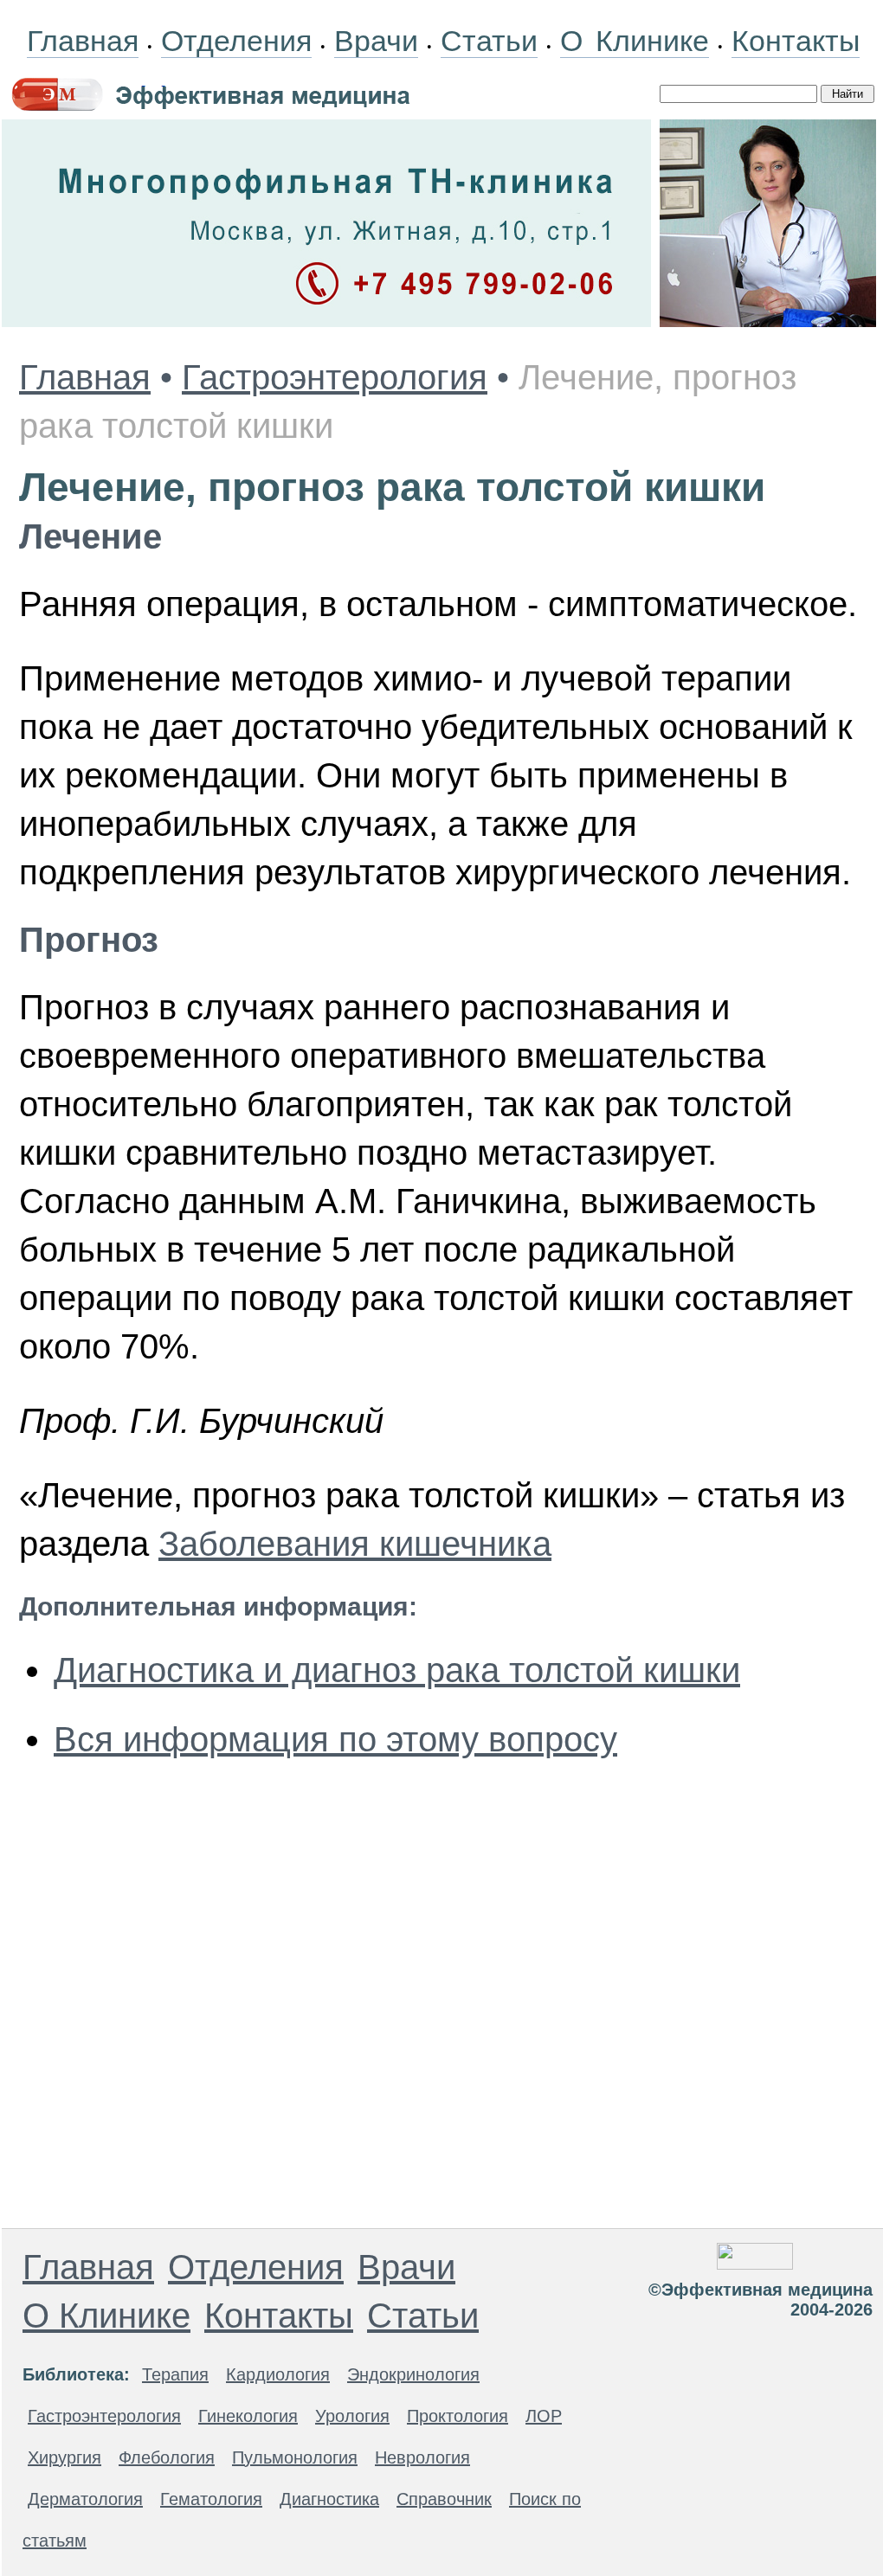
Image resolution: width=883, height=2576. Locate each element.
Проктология (458, 2416)
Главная (83, 41)
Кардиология (278, 2374)
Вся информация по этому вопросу (335, 1739)
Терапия (175, 2374)
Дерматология (85, 2499)
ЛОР (544, 2416)
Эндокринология (413, 2374)
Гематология (211, 2499)
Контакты (796, 41)
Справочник (444, 2499)
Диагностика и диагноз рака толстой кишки (397, 1670)
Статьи (489, 41)
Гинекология (248, 2416)
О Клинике (635, 41)
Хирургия (64, 2457)
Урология (352, 2416)
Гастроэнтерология (335, 377)
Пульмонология (295, 2457)
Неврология (422, 2457)
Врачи (376, 41)
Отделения (236, 41)
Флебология (167, 2457)
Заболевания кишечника (355, 1544)
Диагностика (329, 2499)
